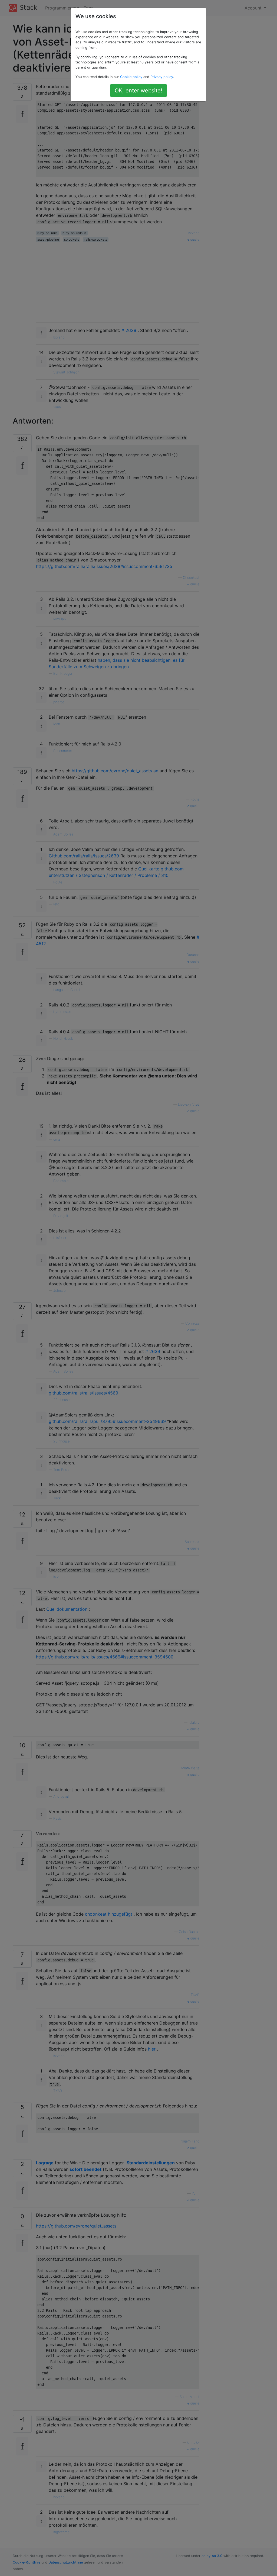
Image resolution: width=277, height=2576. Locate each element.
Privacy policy (162, 77)
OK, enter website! (138, 91)
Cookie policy (131, 77)
